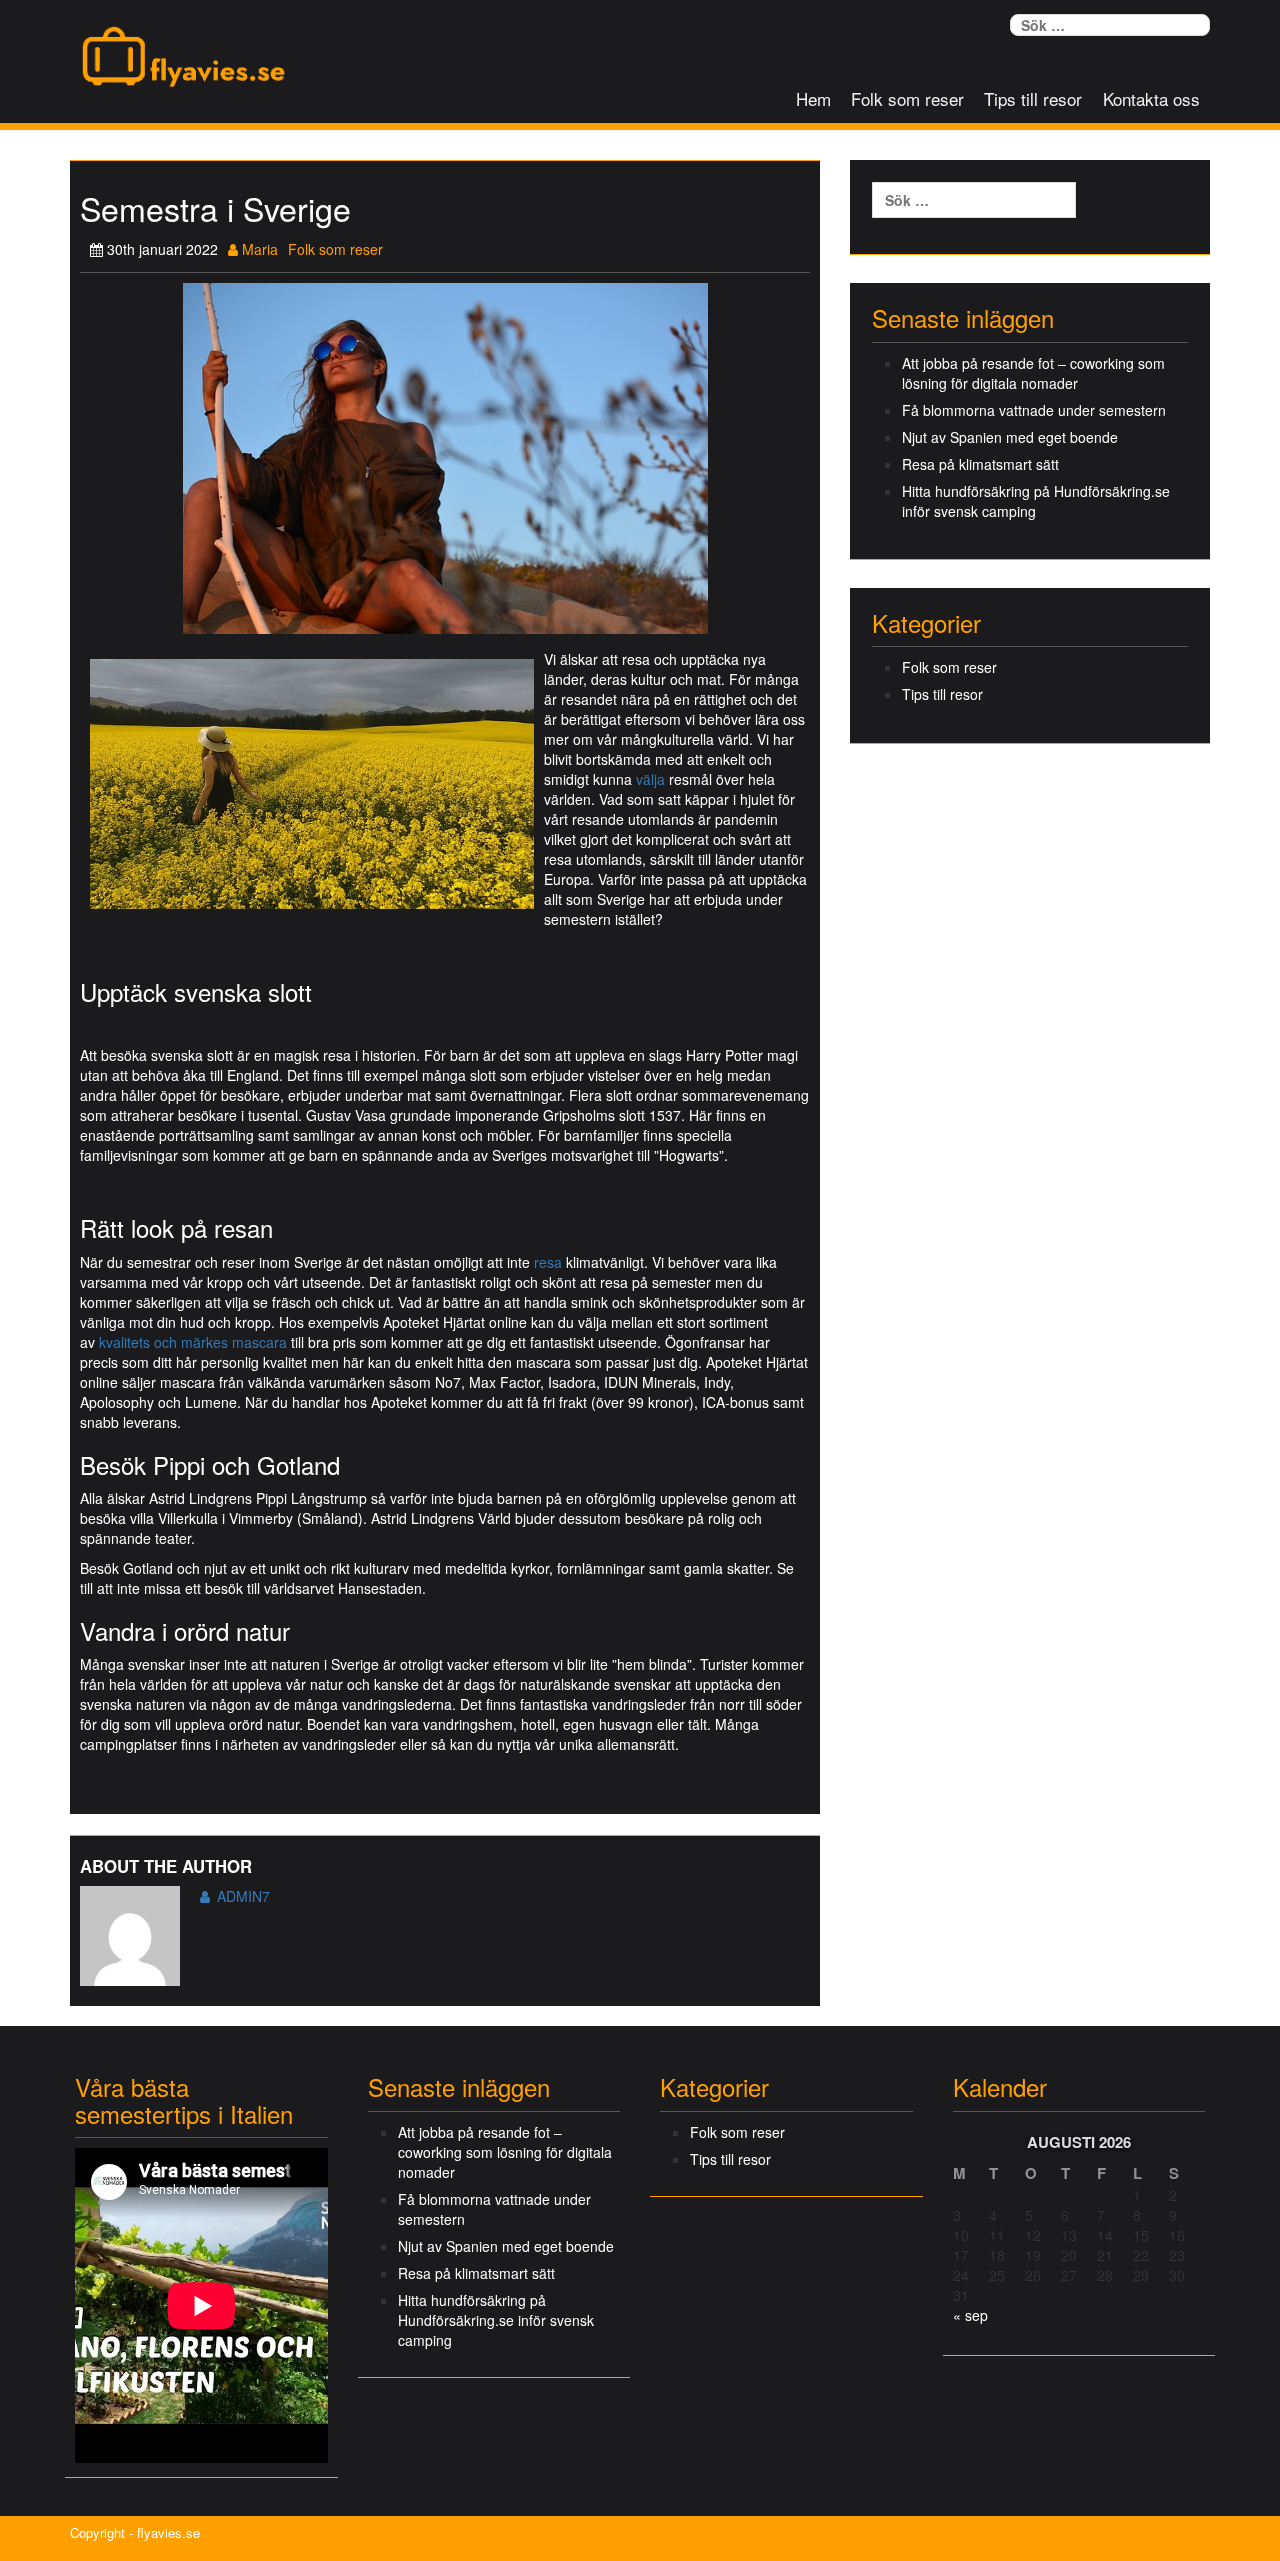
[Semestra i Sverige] (445, 456)
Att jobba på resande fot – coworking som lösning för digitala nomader (1033, 373)
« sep (970, 2315)
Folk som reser (907, 98)
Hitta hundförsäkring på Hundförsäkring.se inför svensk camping (1036, 501)
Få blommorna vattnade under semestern (1034, 410)
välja (650, 779)
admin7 (243, 1896)
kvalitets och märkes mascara (193, 1342)
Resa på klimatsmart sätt (980, 464)
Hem (813, 98)
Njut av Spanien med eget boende (1010, 437)
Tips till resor (1033, 98)
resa (548, 1262)
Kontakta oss (1151, 98)
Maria (258, 249)
